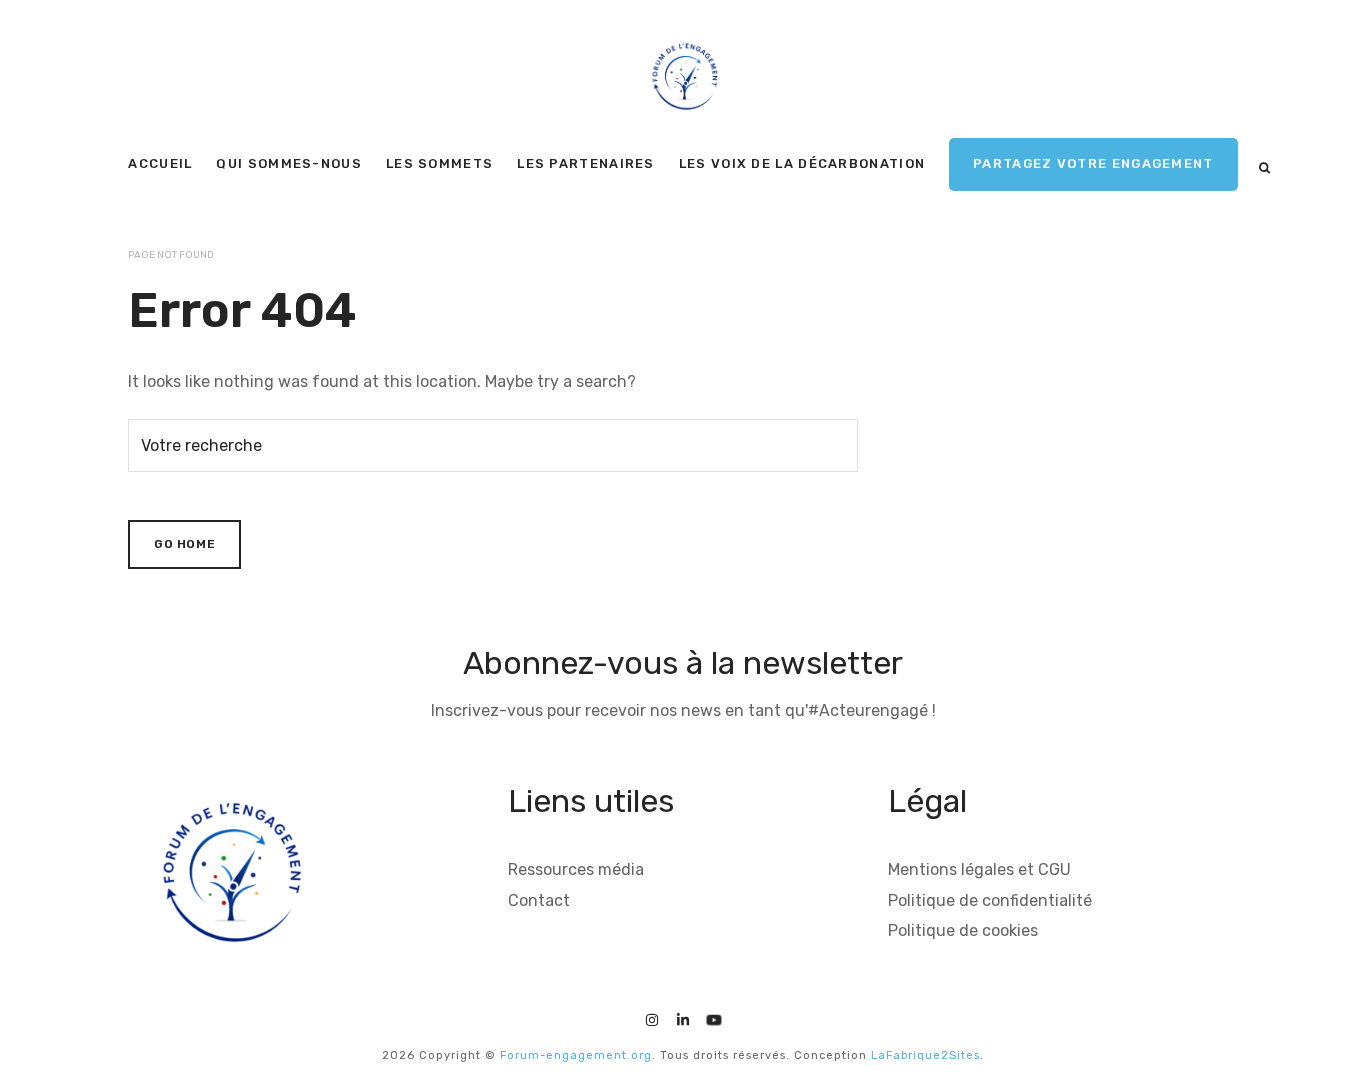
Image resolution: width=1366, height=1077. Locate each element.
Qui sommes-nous (289, 163)
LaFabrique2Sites (925, 1055)
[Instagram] (652, 1017)
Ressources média (576, 869)
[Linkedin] (683, 1017)
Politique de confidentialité (990, 900)
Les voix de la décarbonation (802, 163)
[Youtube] (714, 1017)
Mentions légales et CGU (979, 869)
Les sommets (439, 163)
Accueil (160, 163)
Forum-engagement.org (576, 1055)
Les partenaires (586, 163)
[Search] (1264, 168)
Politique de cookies (963, 930)
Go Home (184, 544)
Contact (539, 900)
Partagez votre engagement (1093, 163)
